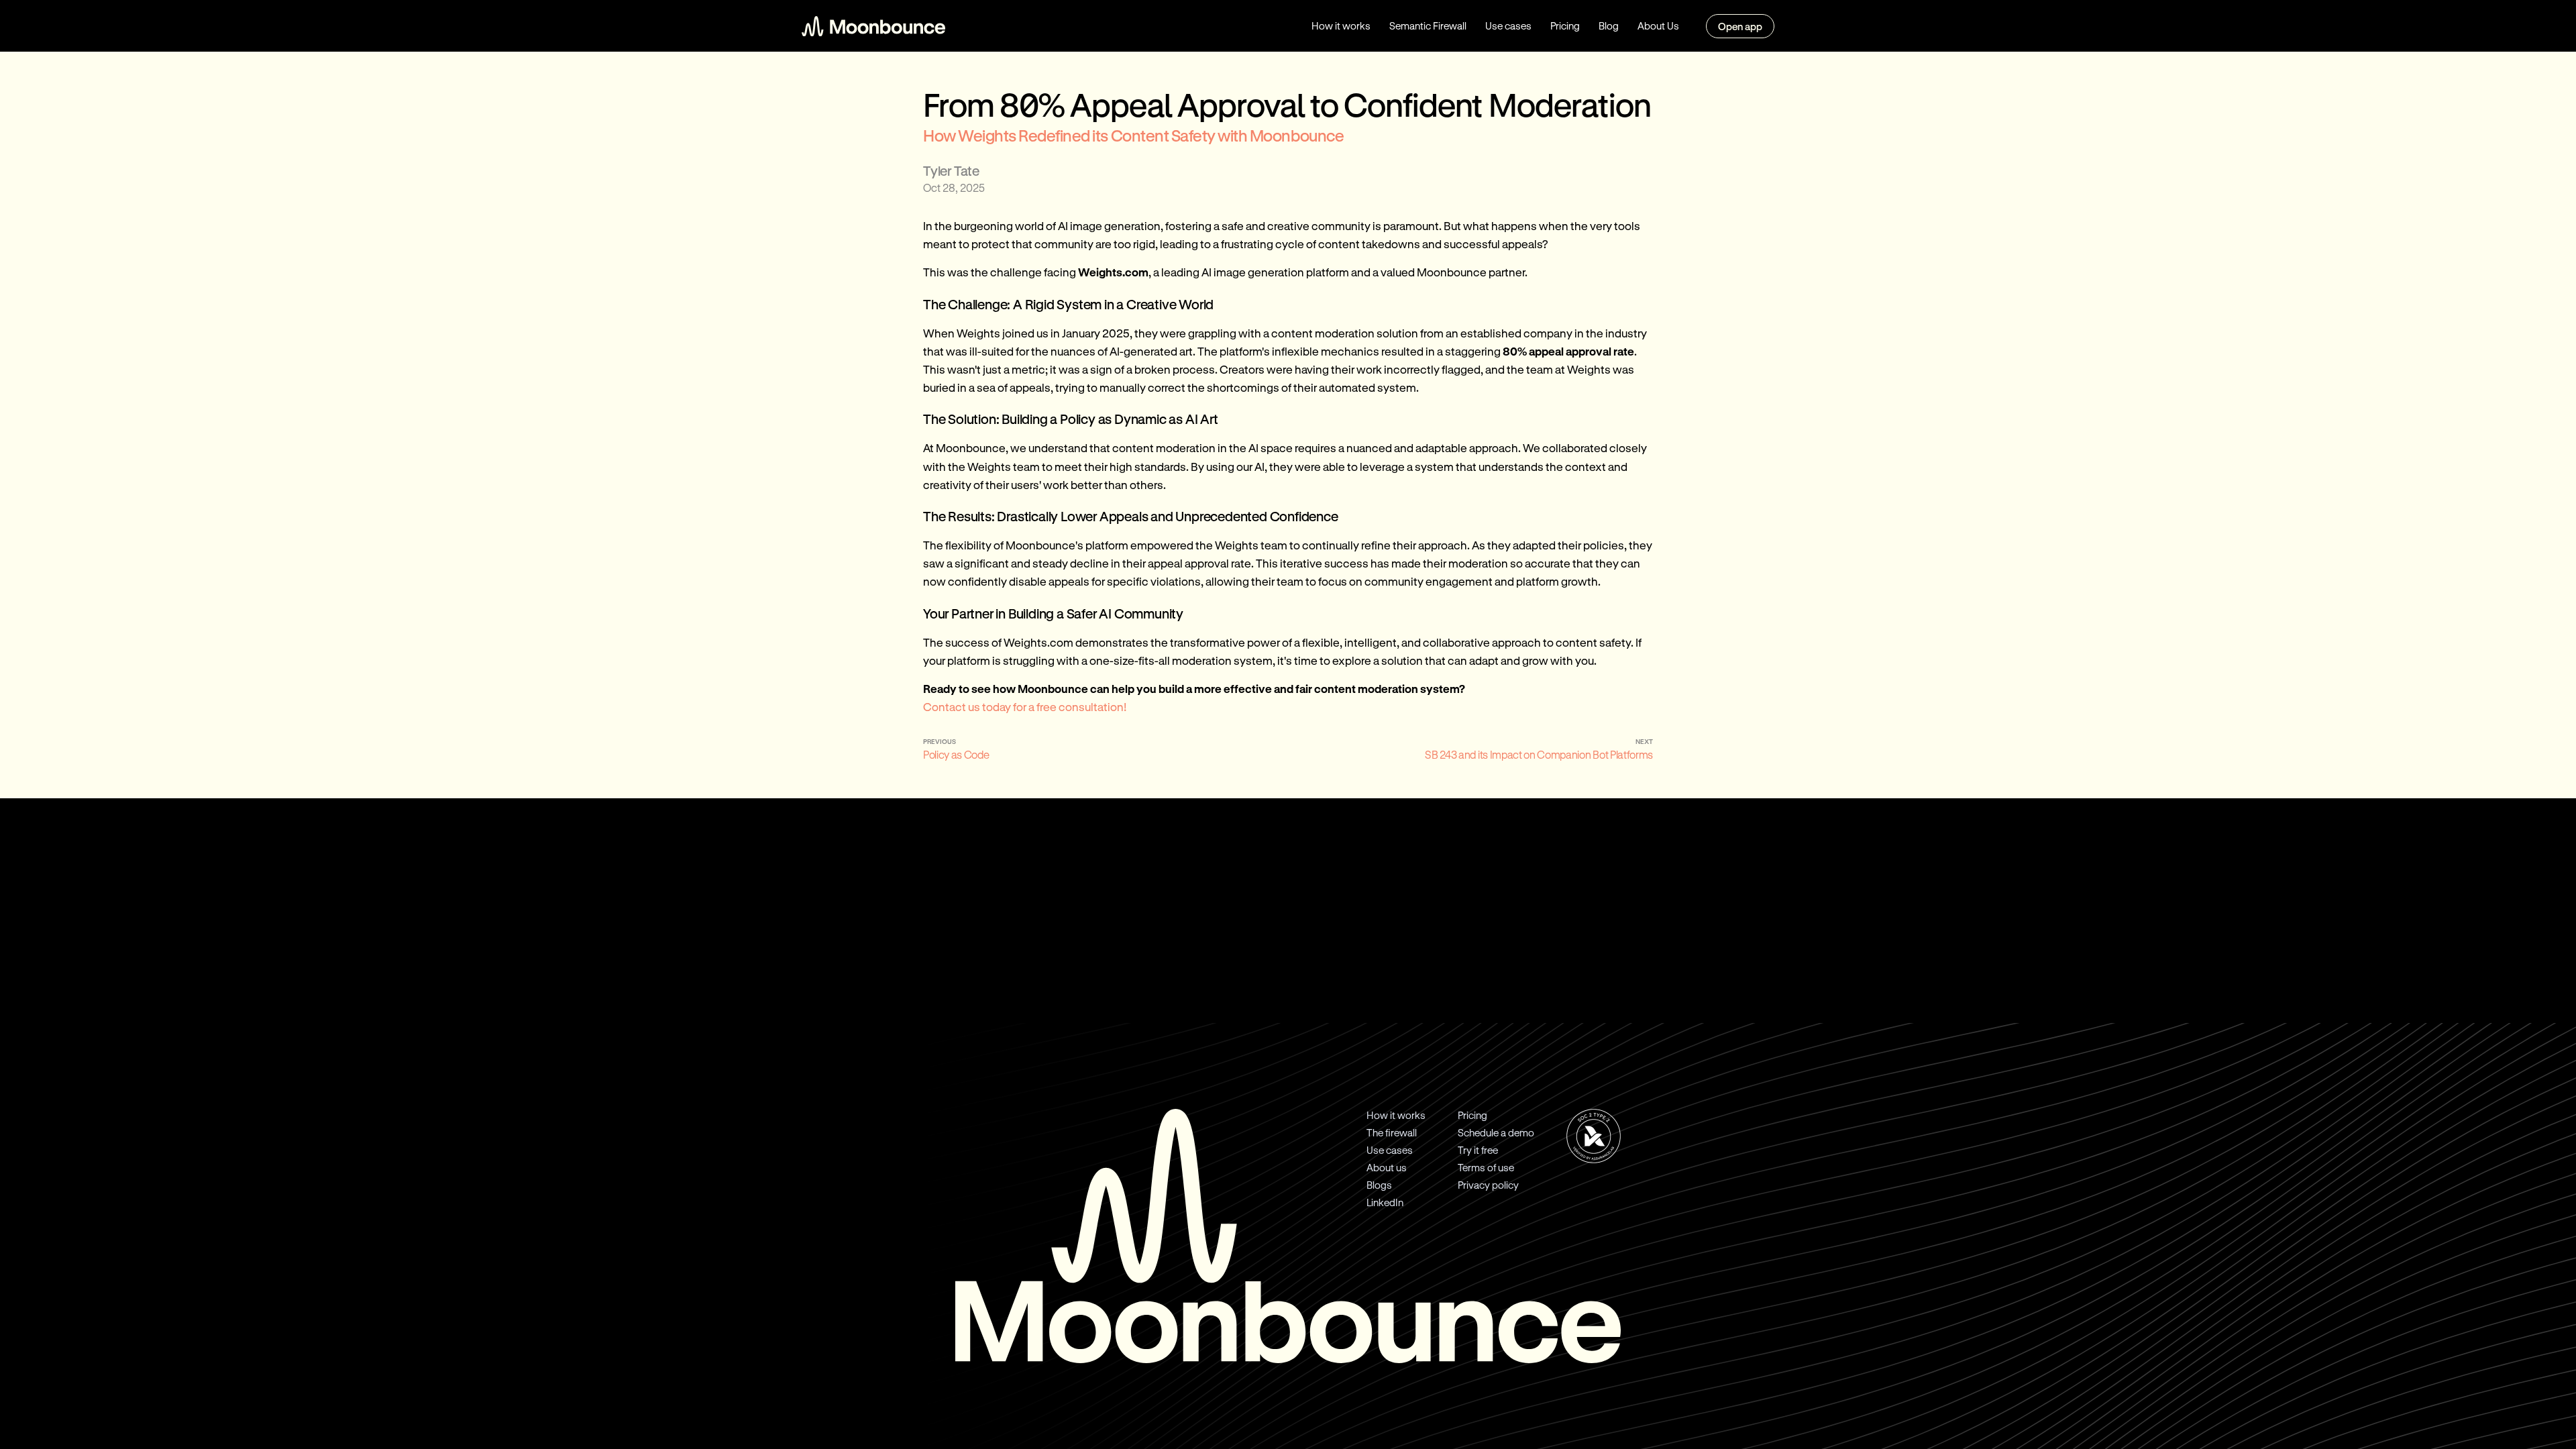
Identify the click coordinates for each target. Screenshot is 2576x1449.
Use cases (1508, 25)
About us (1387, 1167)
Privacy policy (1488, 1185)
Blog (1609, 25)
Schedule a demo (1496, 1132)
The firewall (1392, 1132)
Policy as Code (956, 754)
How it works (1341, 25)
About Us (1658, 25)
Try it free (1478, 1150)
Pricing (1565, 25)
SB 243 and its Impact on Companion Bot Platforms (1539, 754)
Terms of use (1486, 1167)
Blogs (1379, 1185)
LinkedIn (1385, 1202)
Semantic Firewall (1428, 25)
